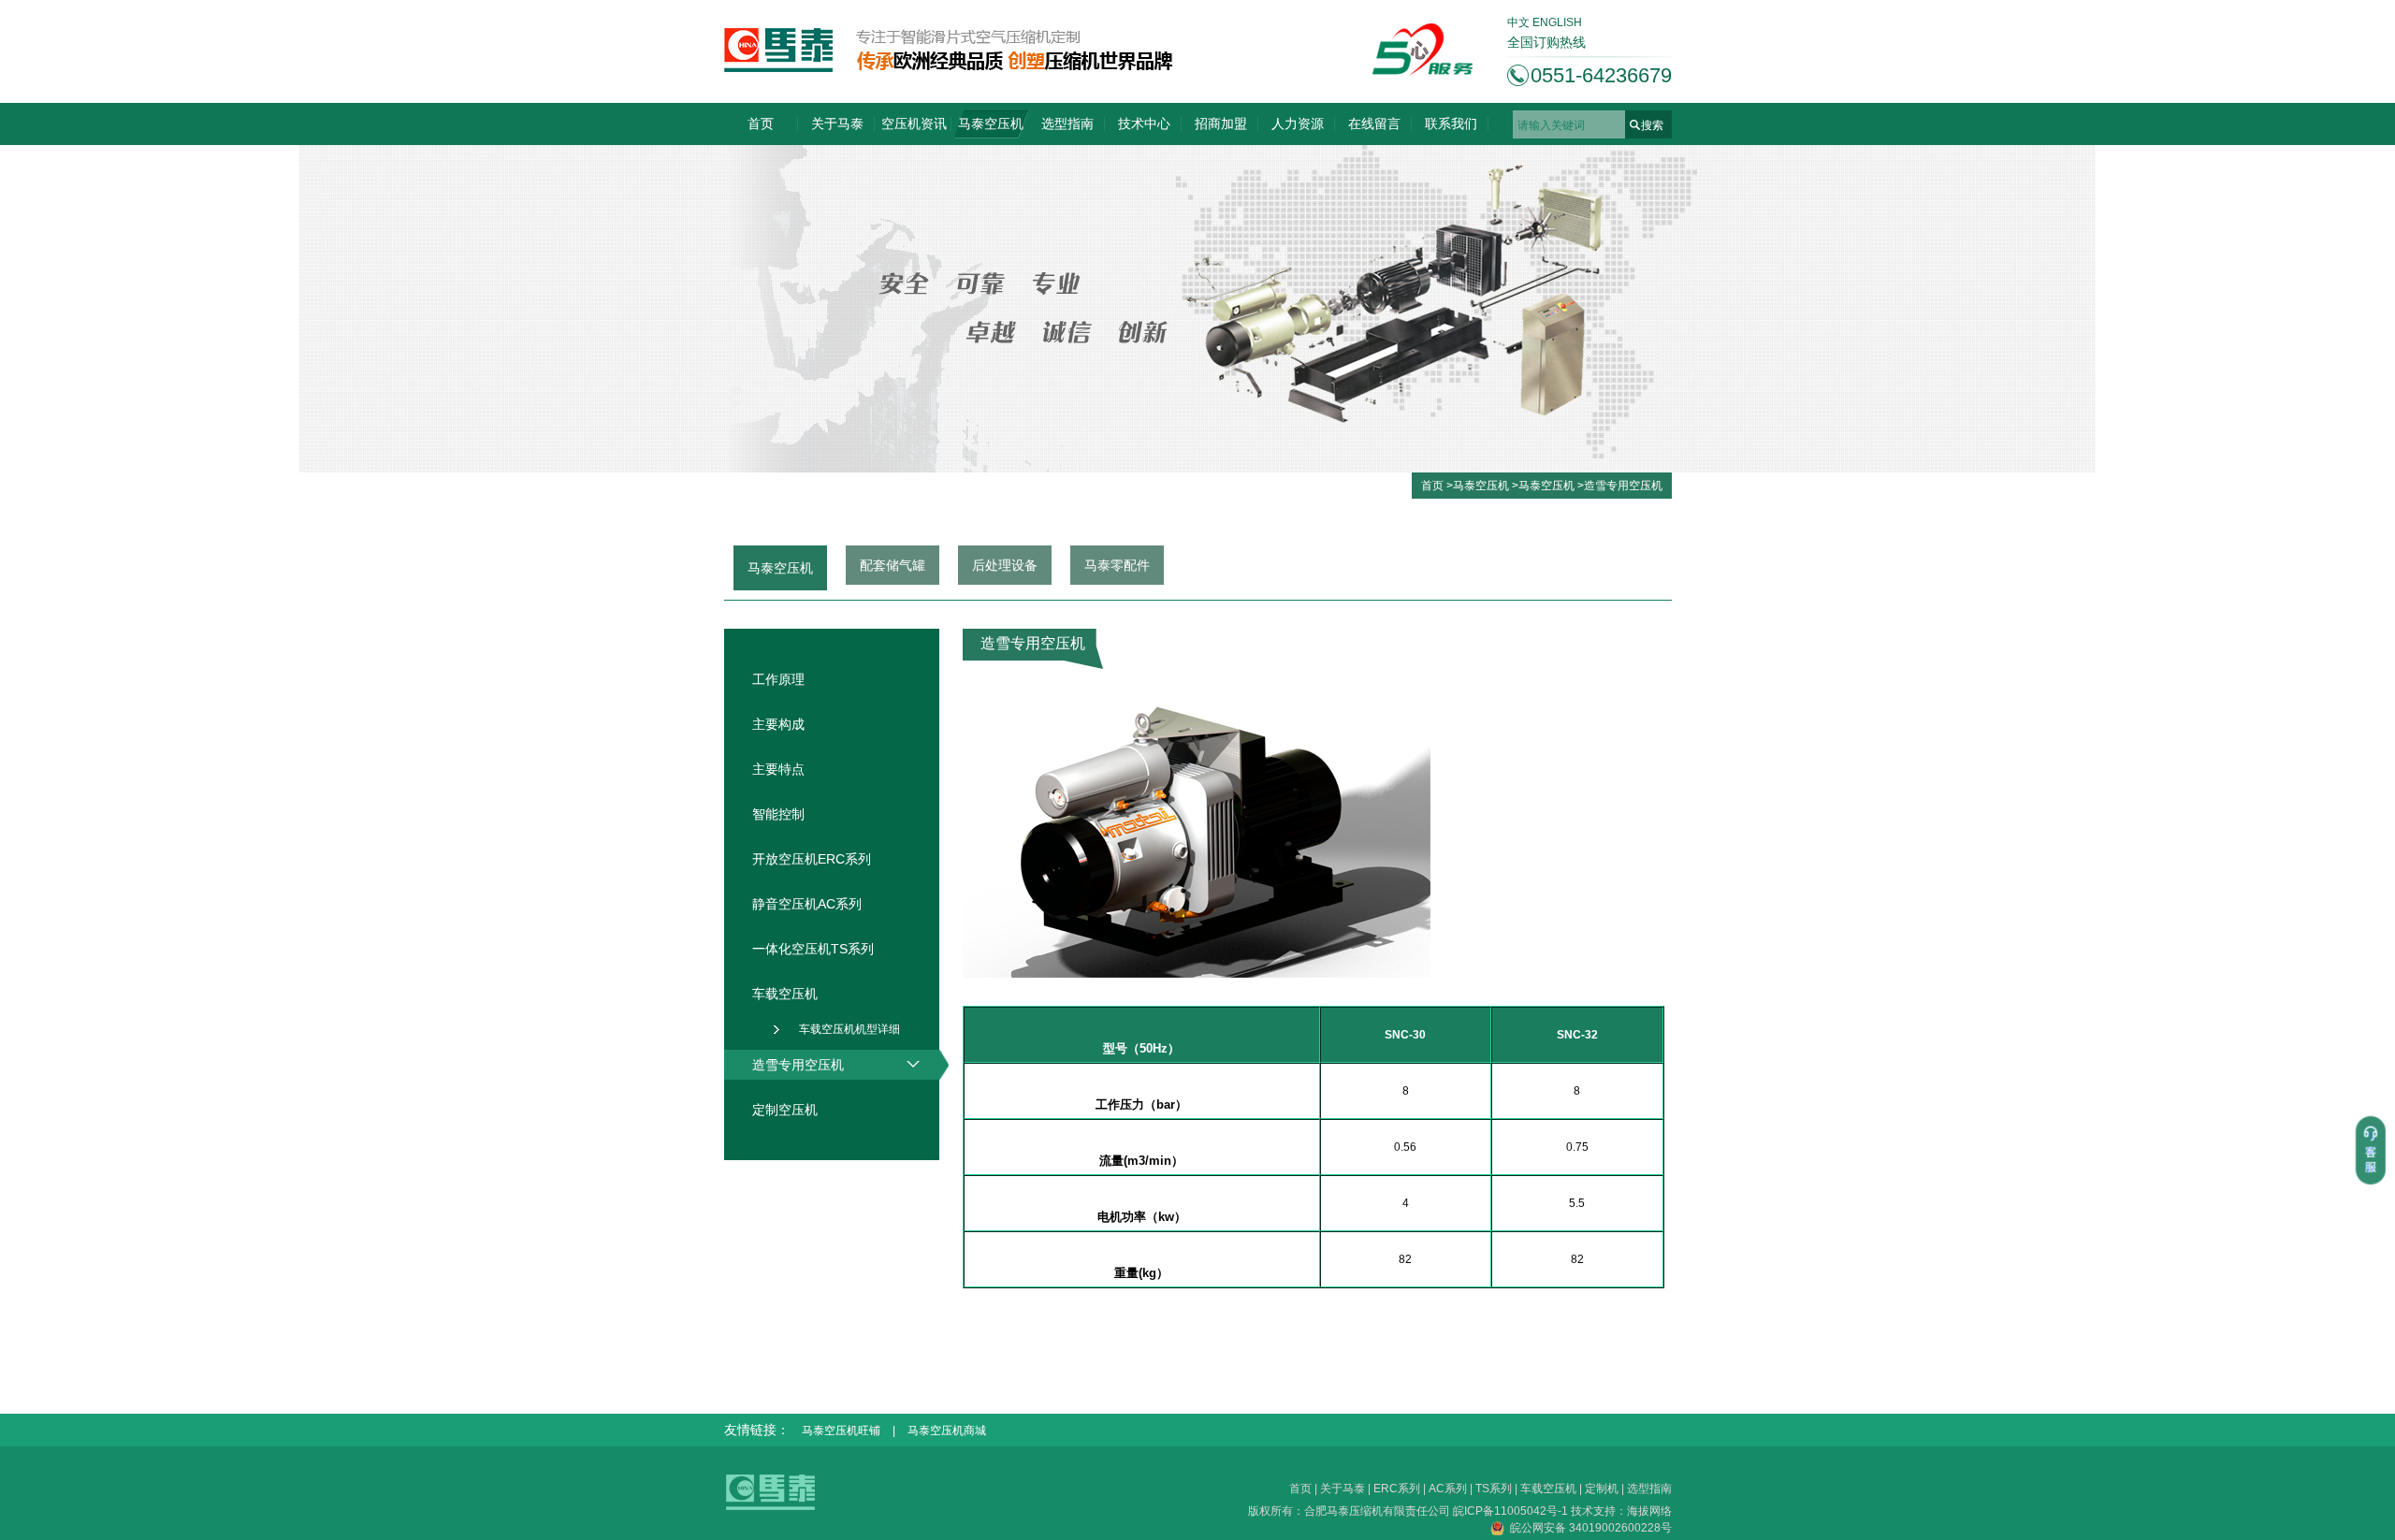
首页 (761, 123)
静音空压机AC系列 (807, 904)
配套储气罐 (893, 565)
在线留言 (1374, 123)
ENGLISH (1557, 22)
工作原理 (778, 679)
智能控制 (778, 814)
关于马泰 (837, 123)
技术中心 (1144, 123)
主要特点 (778, 769)
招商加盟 (1221, 123)
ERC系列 (1397, 1489)
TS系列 (1494, 1489)
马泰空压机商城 (947, 1431)
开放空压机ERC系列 (812, 859)
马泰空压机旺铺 (841, 1431)
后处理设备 (1005, 565)
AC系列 (1448, 1489)
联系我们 (1451, 123)
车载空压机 (1548, 1489)
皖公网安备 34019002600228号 (1588, 1528)
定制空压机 (785, 1110)
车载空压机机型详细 (849, 1029)
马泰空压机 (991, 123)
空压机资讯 (914, 123)
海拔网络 (1649, 1511)
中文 (1518, 22)
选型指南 (1067, 123)
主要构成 (778, 724)
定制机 (1602, 1489)
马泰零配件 (1117, 565)
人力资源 (1298, 123)
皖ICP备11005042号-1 (1512, 1511)
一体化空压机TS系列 (813, 949)
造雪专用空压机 (1623, 486)
